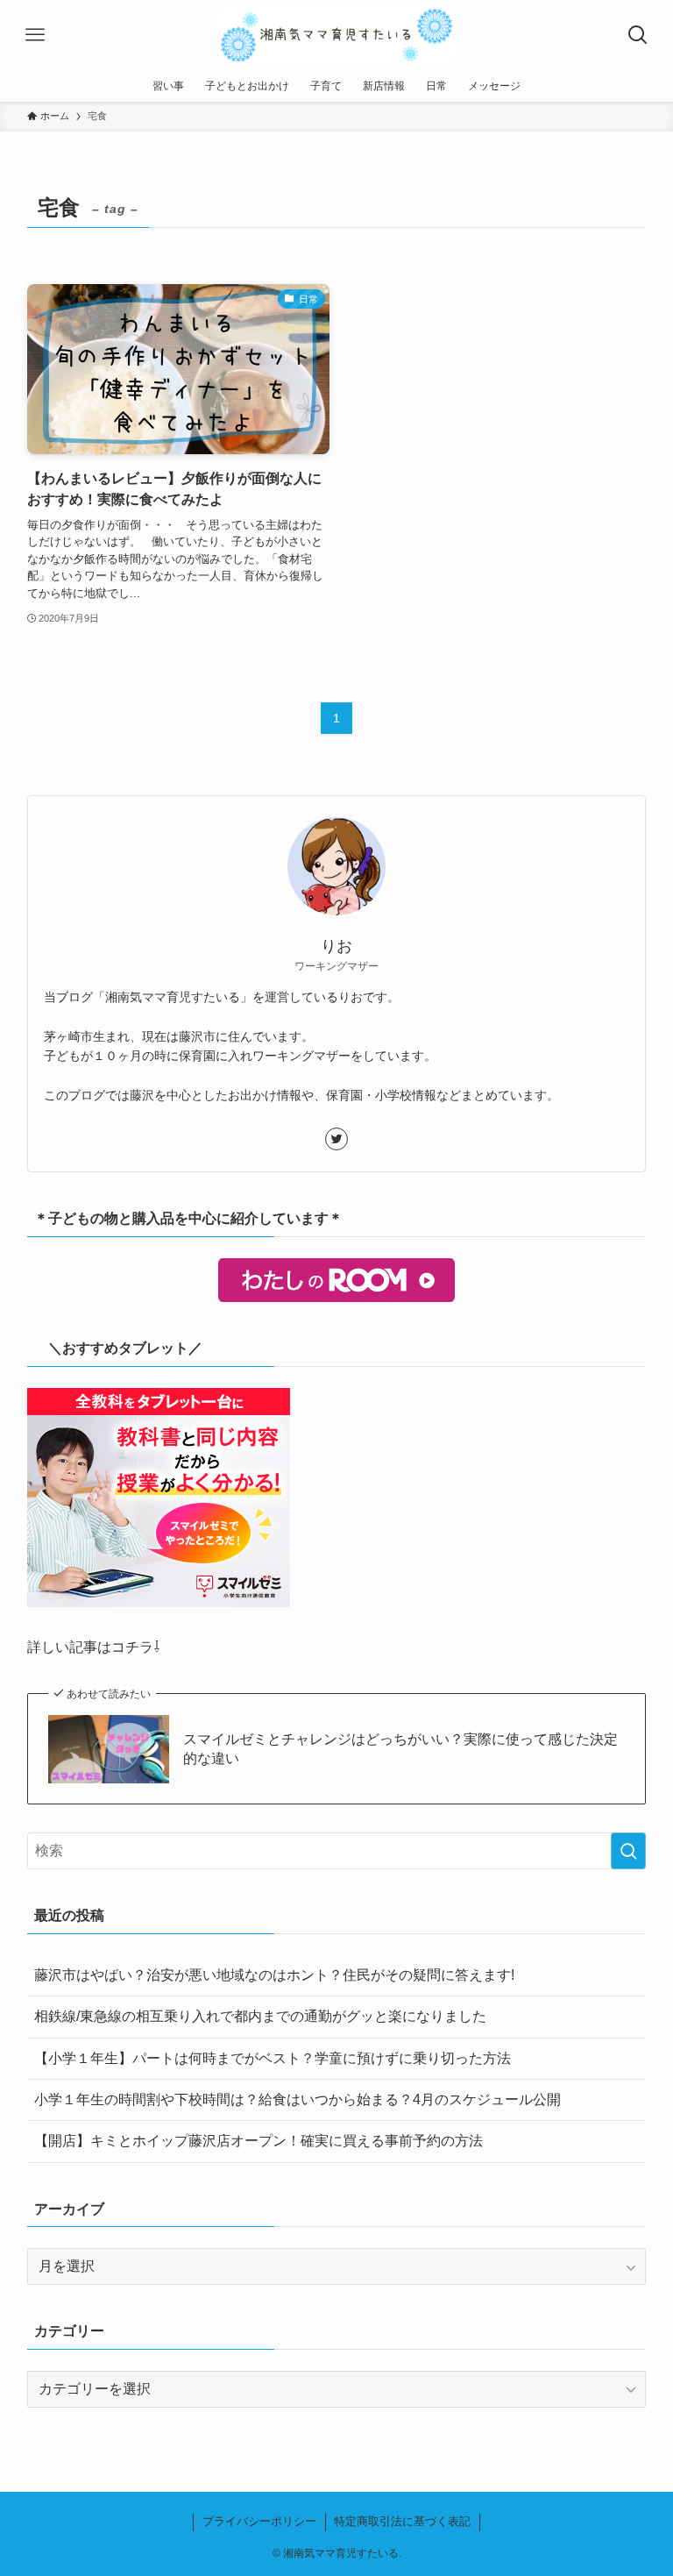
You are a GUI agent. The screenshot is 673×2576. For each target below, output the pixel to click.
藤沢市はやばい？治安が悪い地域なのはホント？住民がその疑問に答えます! (274, 1975)
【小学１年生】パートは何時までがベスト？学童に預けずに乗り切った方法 (273, 2058)
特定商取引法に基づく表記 (402, 2521)
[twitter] (336, 1139)
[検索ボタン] (638, 35)
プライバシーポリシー (259, 2521)
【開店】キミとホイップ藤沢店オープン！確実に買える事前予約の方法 (259, 2141)
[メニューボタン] (35, 35)
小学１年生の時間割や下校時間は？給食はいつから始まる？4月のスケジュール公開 (298, 2099)
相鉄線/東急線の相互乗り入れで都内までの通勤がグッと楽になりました (260, 2016)
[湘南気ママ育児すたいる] (336, 35)
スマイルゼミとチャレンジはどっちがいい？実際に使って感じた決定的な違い (400, 1749)
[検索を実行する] (628, 1851)
